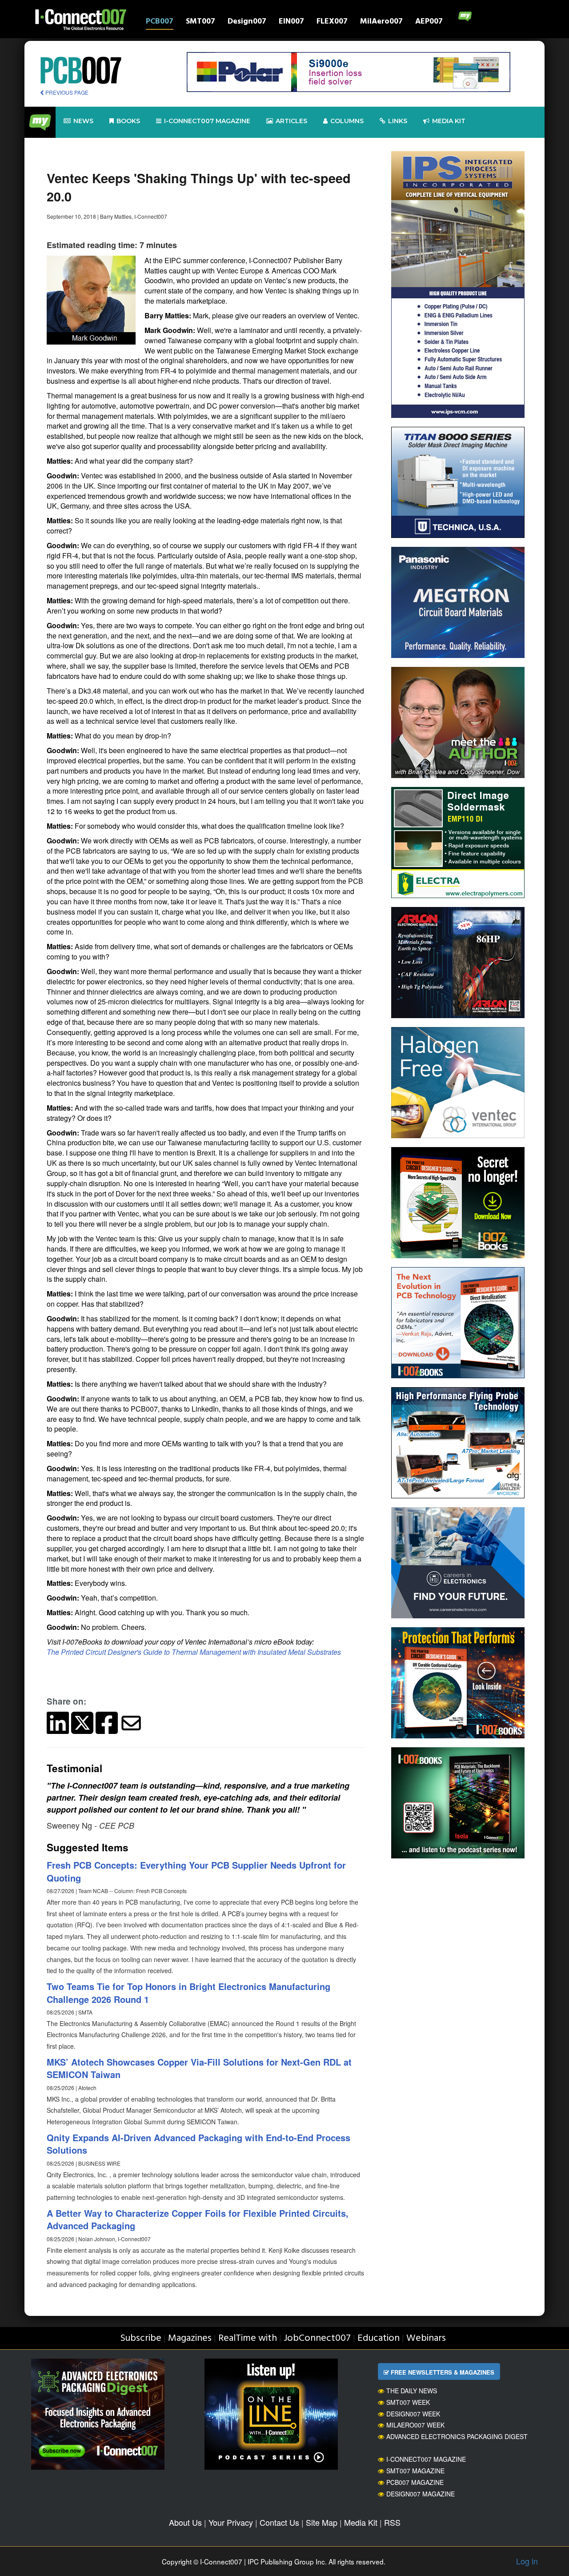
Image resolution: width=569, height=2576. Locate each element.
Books (128, 121)
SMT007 (200, 22)
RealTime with (248, 2338)
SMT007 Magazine (415, 2471)
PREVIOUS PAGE (66, 92)
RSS (392, 2522)
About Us (185, 2522)
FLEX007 (332, 22)
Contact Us (279, 2522)
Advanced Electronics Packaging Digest (457, 2436)
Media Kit (361, 2522)
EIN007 (291, 22)
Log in (527, 2561)
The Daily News (412, 2391)
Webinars (426, 2338)
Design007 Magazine (421, 2494)
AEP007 (429, 22)
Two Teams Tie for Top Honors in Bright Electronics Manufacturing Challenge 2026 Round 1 (188, 1993)
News (83, 121)
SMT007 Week (408, 2402)
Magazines (190, 2338)
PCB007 (160, 22)
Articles (291, 121)
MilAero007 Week (415, 2425)
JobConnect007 (317, 2338)
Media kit (449, 121)
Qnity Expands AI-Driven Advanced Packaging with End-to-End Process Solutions (198, 2144)
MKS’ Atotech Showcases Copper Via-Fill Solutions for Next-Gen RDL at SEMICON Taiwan (199, 2068)
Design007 (247, 22)
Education (379, 2338)
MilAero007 (381, 22)
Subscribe (141, 2338)
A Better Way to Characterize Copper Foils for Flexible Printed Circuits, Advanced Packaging (198, 2219)
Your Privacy (231, 2522)
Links (398, 121)
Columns (347, 121)
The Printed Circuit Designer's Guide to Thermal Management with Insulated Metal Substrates (194, 1652)
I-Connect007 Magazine (207, 121)
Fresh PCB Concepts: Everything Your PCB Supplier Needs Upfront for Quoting (196, 1871)
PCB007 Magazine (415, 2482)
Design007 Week (413, 2414)
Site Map (322, 2522)
